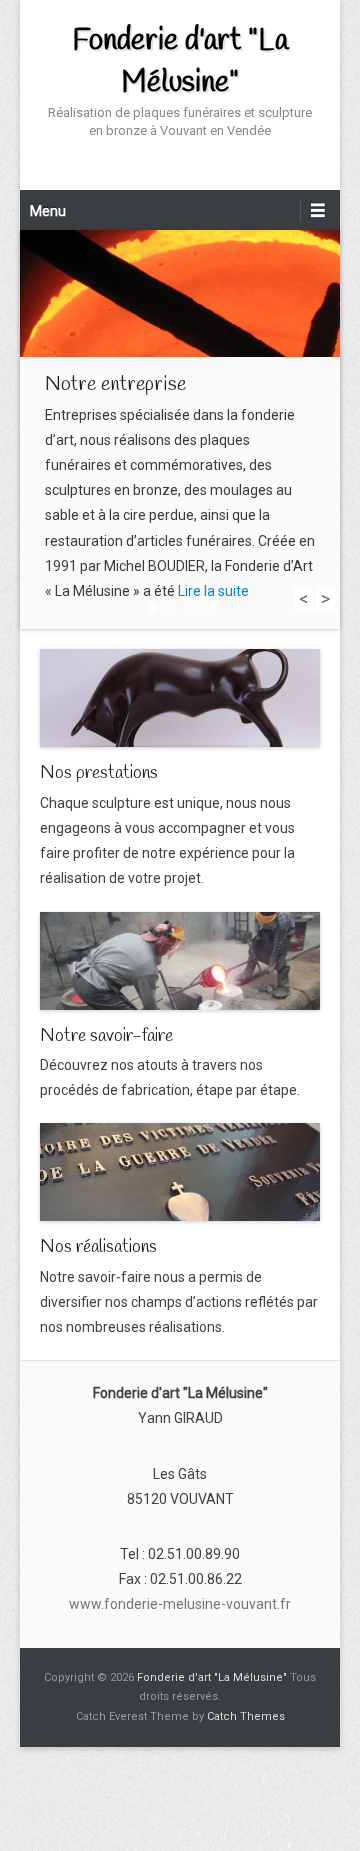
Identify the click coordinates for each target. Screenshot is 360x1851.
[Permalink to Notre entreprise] (180, 293)
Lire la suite (213, 591)
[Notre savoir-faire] (180, 961)
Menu (48, 211)
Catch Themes (246, 1716)
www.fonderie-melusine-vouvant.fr (180, 1604)
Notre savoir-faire (106, 1036)
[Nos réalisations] (180, 1172)
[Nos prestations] (180, 698)
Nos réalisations (98, 1247)
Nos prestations (99, 773)
